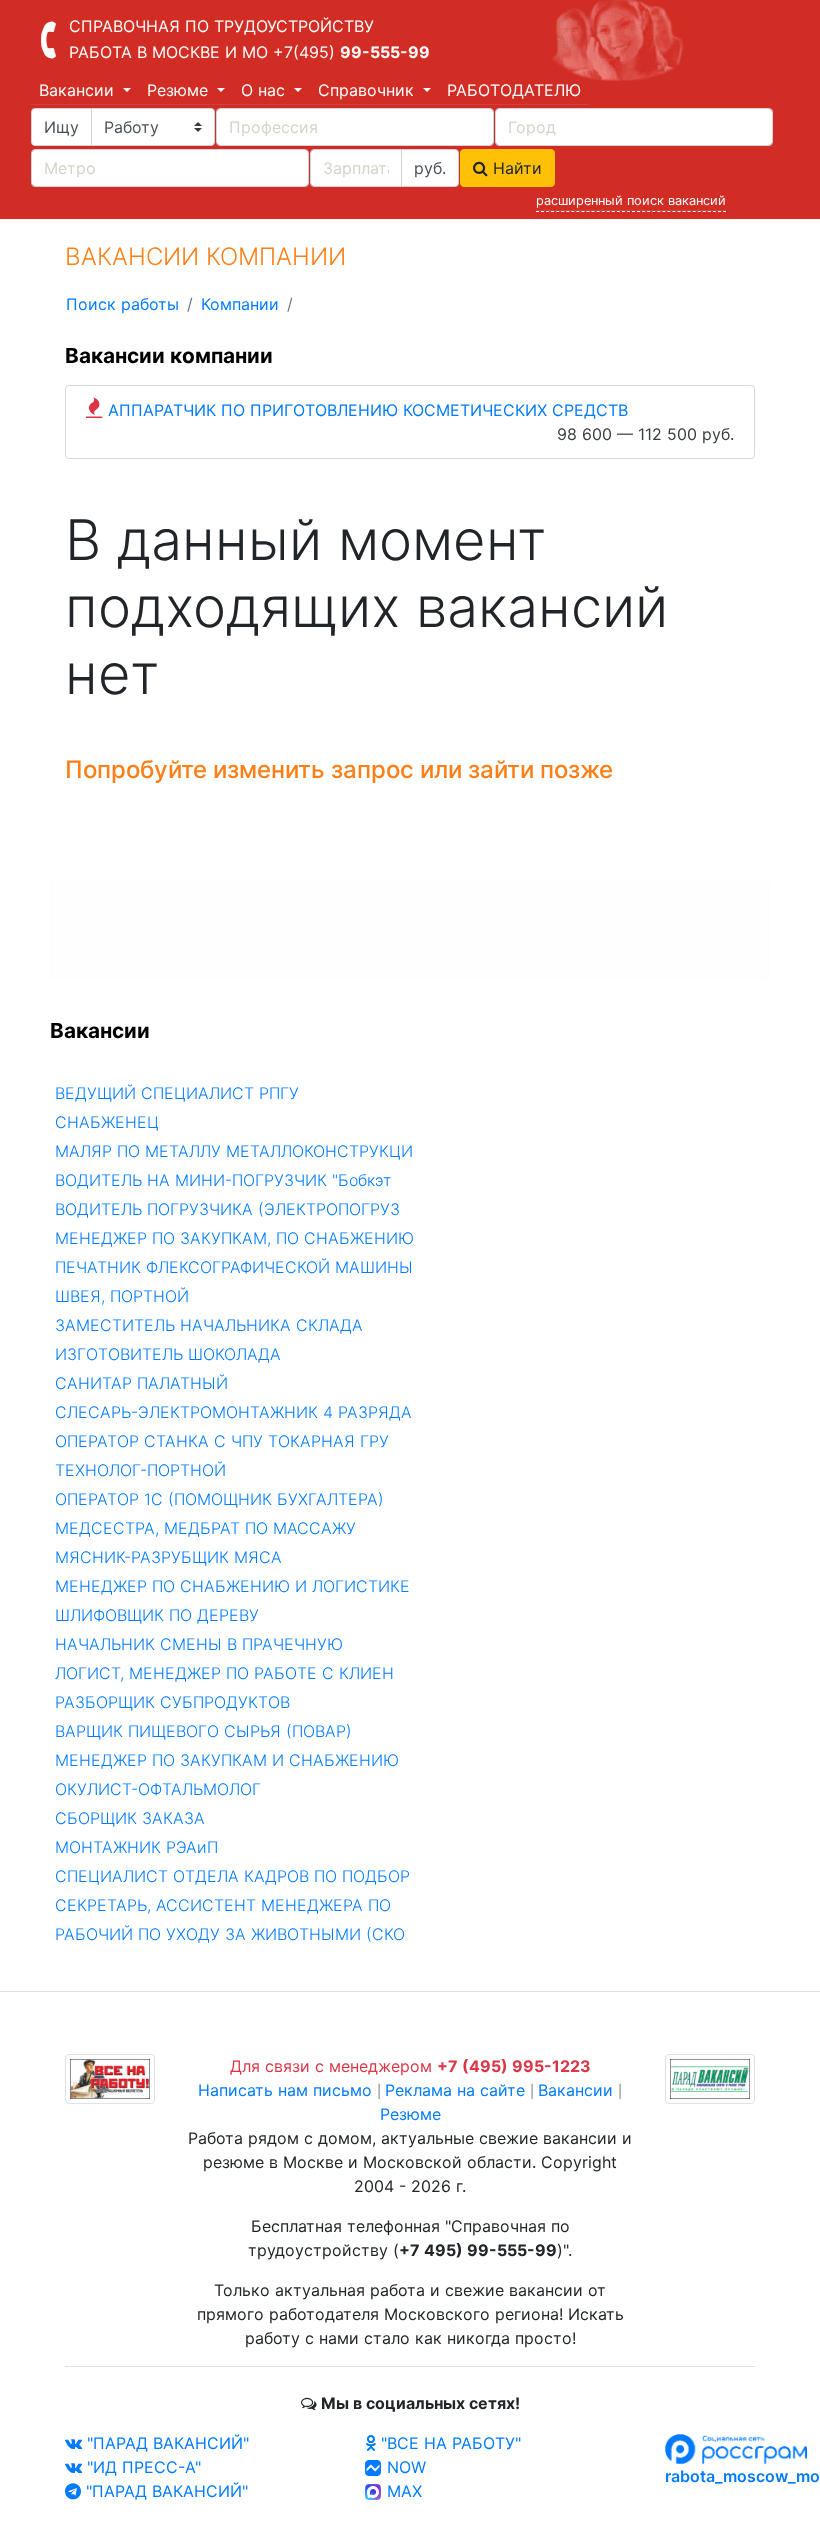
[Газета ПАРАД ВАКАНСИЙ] (710, 2077)
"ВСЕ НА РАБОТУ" (448, 2443)
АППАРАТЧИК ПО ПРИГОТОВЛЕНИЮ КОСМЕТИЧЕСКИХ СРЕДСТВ (368, 410)
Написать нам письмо (285, 2090)
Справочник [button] (368, 90)
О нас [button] (265, 90)
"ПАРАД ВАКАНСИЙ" (165, 2443)
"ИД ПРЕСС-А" (141, 2467)
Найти (515, 168)
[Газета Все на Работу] (110, 2077)
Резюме (410, 2114)
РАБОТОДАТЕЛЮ (514, 90)
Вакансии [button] (79, 90)
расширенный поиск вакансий (631, 200)
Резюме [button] (180, 90)
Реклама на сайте (455, 2090)
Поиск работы (122, 304)
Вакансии (575, 2090)
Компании (240, 304)
